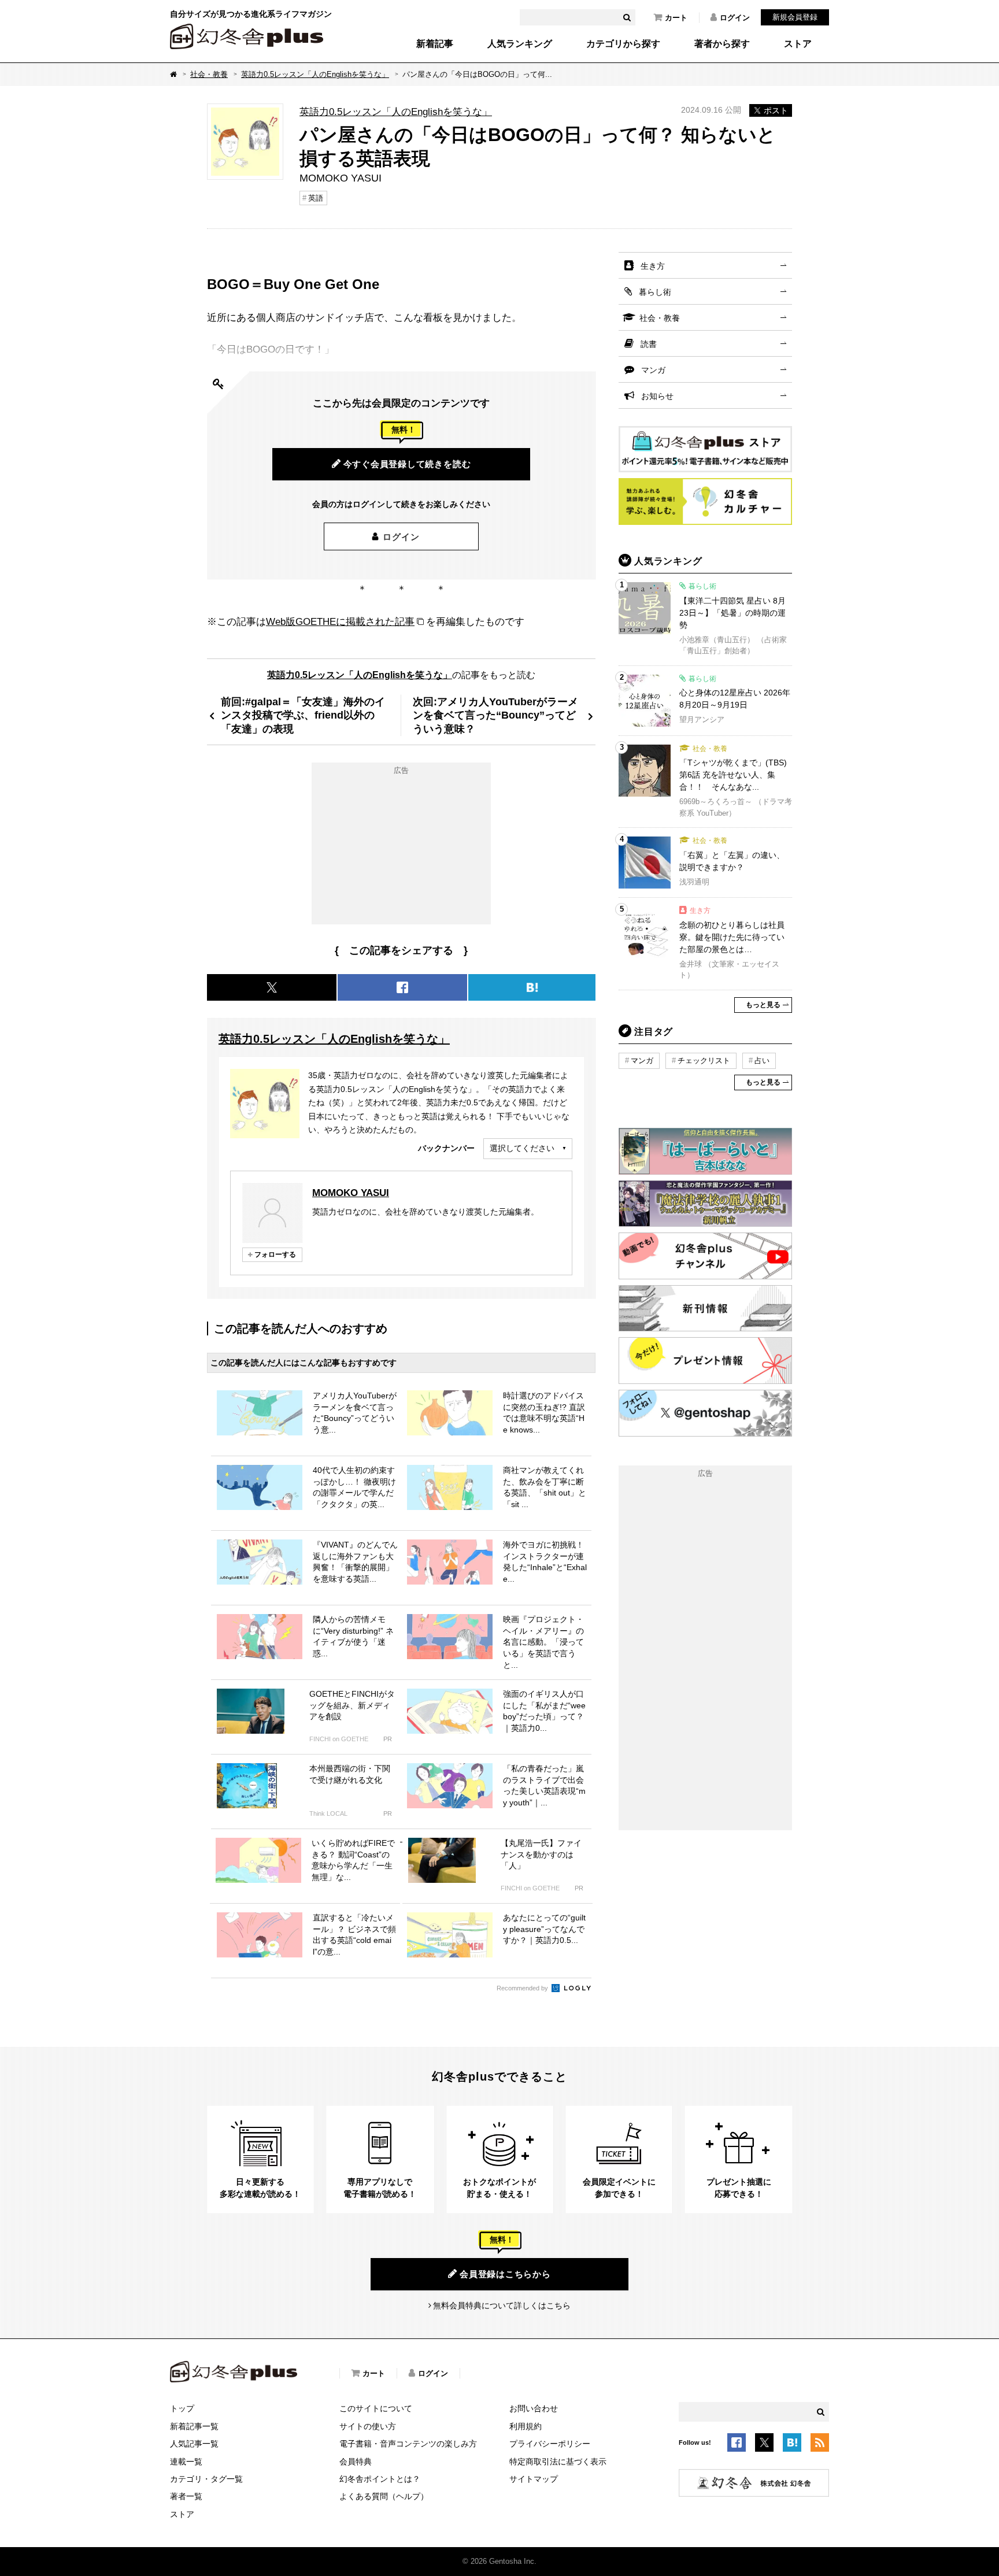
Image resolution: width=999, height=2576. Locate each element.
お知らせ (657, 396)
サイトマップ (534, 2479)
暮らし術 (655, 292)
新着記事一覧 (194, 2426)
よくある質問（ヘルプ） (384, 2496)
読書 (649, 344)
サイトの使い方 (368, 2426)
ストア (798, 44)
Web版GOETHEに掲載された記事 (340, 621)
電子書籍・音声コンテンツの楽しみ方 (408, 2444)
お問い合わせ (534, 2408)
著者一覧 (186, 2496)
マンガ (653, 370)
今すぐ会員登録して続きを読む (407, 464)
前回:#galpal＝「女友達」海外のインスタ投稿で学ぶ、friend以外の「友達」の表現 (303, 715)
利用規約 (526, 2426)
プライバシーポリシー (550, 2444)
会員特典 (356, 2462)
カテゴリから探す (623, 44)
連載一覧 (186, 2462)
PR (388, 1739)
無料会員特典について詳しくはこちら (502, 2305)
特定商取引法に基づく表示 (558, 2462)
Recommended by (523, 1988)
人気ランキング (520, 44)
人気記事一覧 (194, 2444)
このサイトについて (376, 2408)
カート (676, 18)
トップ (182, 2408)
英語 (316, 198)
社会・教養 (209, 74)
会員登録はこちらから (505, 2274)
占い (762, 1061)
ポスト (776, 110)
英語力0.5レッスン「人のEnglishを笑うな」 (315, 74)
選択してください (522, 1148)
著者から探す (722, 44)
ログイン (735, 18)
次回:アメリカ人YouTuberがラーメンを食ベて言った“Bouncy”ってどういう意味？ (495, 715)
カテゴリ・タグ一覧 (206, 2479)
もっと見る (763, 1005)
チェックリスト (704, 1061)
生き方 (653, 266)
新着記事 (435, 44)
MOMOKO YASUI (351, 1193)
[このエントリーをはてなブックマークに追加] (792, 2445)
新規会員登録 (795, 17)
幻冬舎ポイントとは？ (380, 2479)
